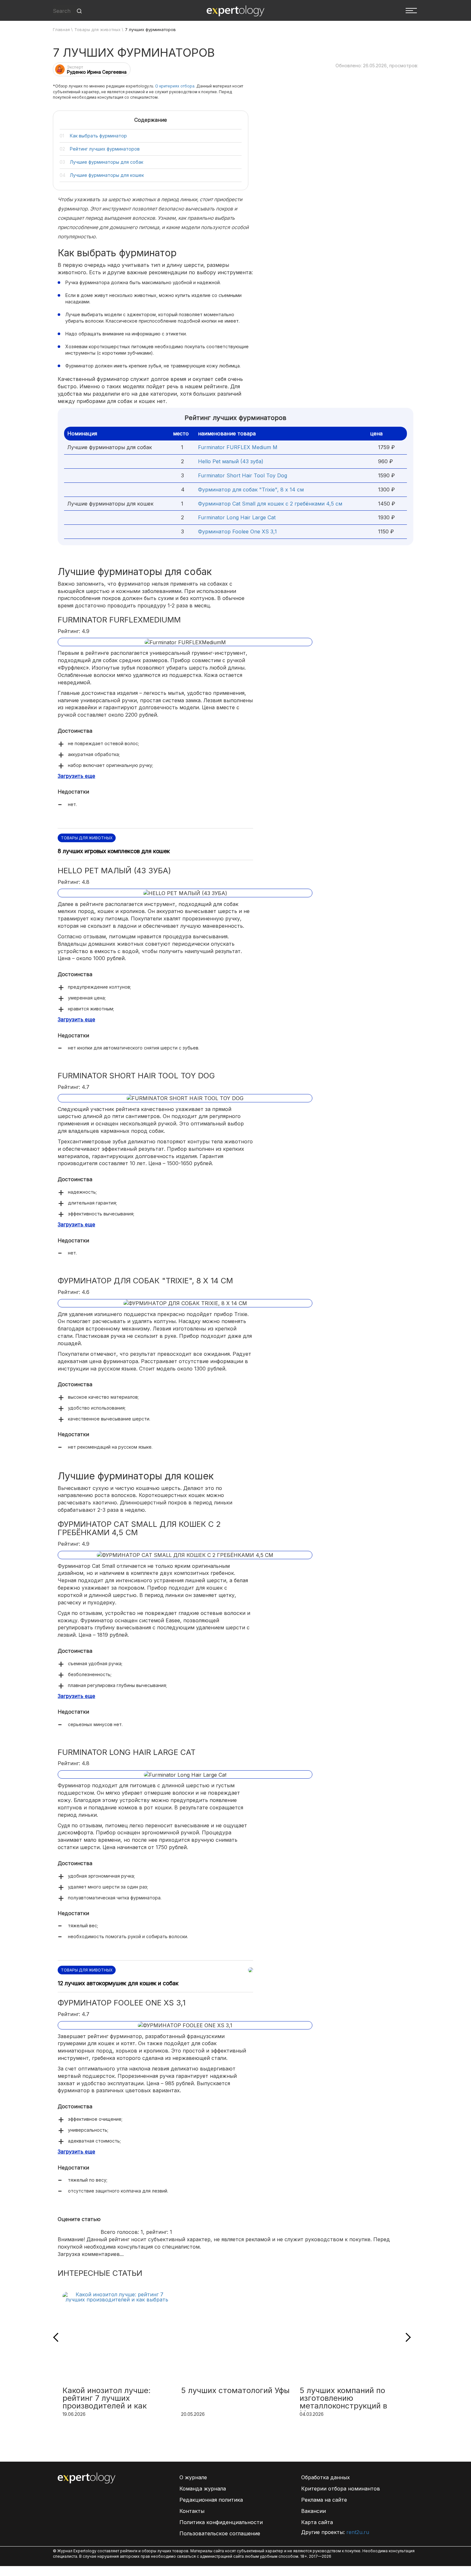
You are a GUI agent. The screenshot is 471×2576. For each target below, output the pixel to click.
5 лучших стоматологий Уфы (235, 2391)
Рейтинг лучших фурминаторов (105, 149)
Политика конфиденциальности (221, 2522)
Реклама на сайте (324, 2500)
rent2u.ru (358, 2532)
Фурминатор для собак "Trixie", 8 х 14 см (251, 490)
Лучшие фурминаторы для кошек (107, 175)
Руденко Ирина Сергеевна (97, 72)
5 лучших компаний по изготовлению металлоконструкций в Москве (343, 2399)
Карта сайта (317, 2522)
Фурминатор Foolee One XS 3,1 (237, 531)
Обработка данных (326, 2477)
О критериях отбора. (175, 86)
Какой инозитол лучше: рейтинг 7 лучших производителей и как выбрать (107, 2399)
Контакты (192, 2511)
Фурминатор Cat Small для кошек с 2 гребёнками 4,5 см (270, 504)
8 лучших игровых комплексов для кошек (114, 851)
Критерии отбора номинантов (341, 2489)
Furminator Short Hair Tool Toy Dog (243, 475)
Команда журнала (203, 2489)
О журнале (193, 2477)
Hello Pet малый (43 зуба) (231, 461)
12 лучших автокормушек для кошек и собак (118, 1983)
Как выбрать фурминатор (98, 136)
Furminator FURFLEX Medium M (238, 447)
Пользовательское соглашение (220, 2533)
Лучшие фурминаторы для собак (107, 162)
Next (406, 2337)
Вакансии (314, 2511)
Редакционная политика (211, 2500)
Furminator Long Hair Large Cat (237, 517)
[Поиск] (79, 11)
